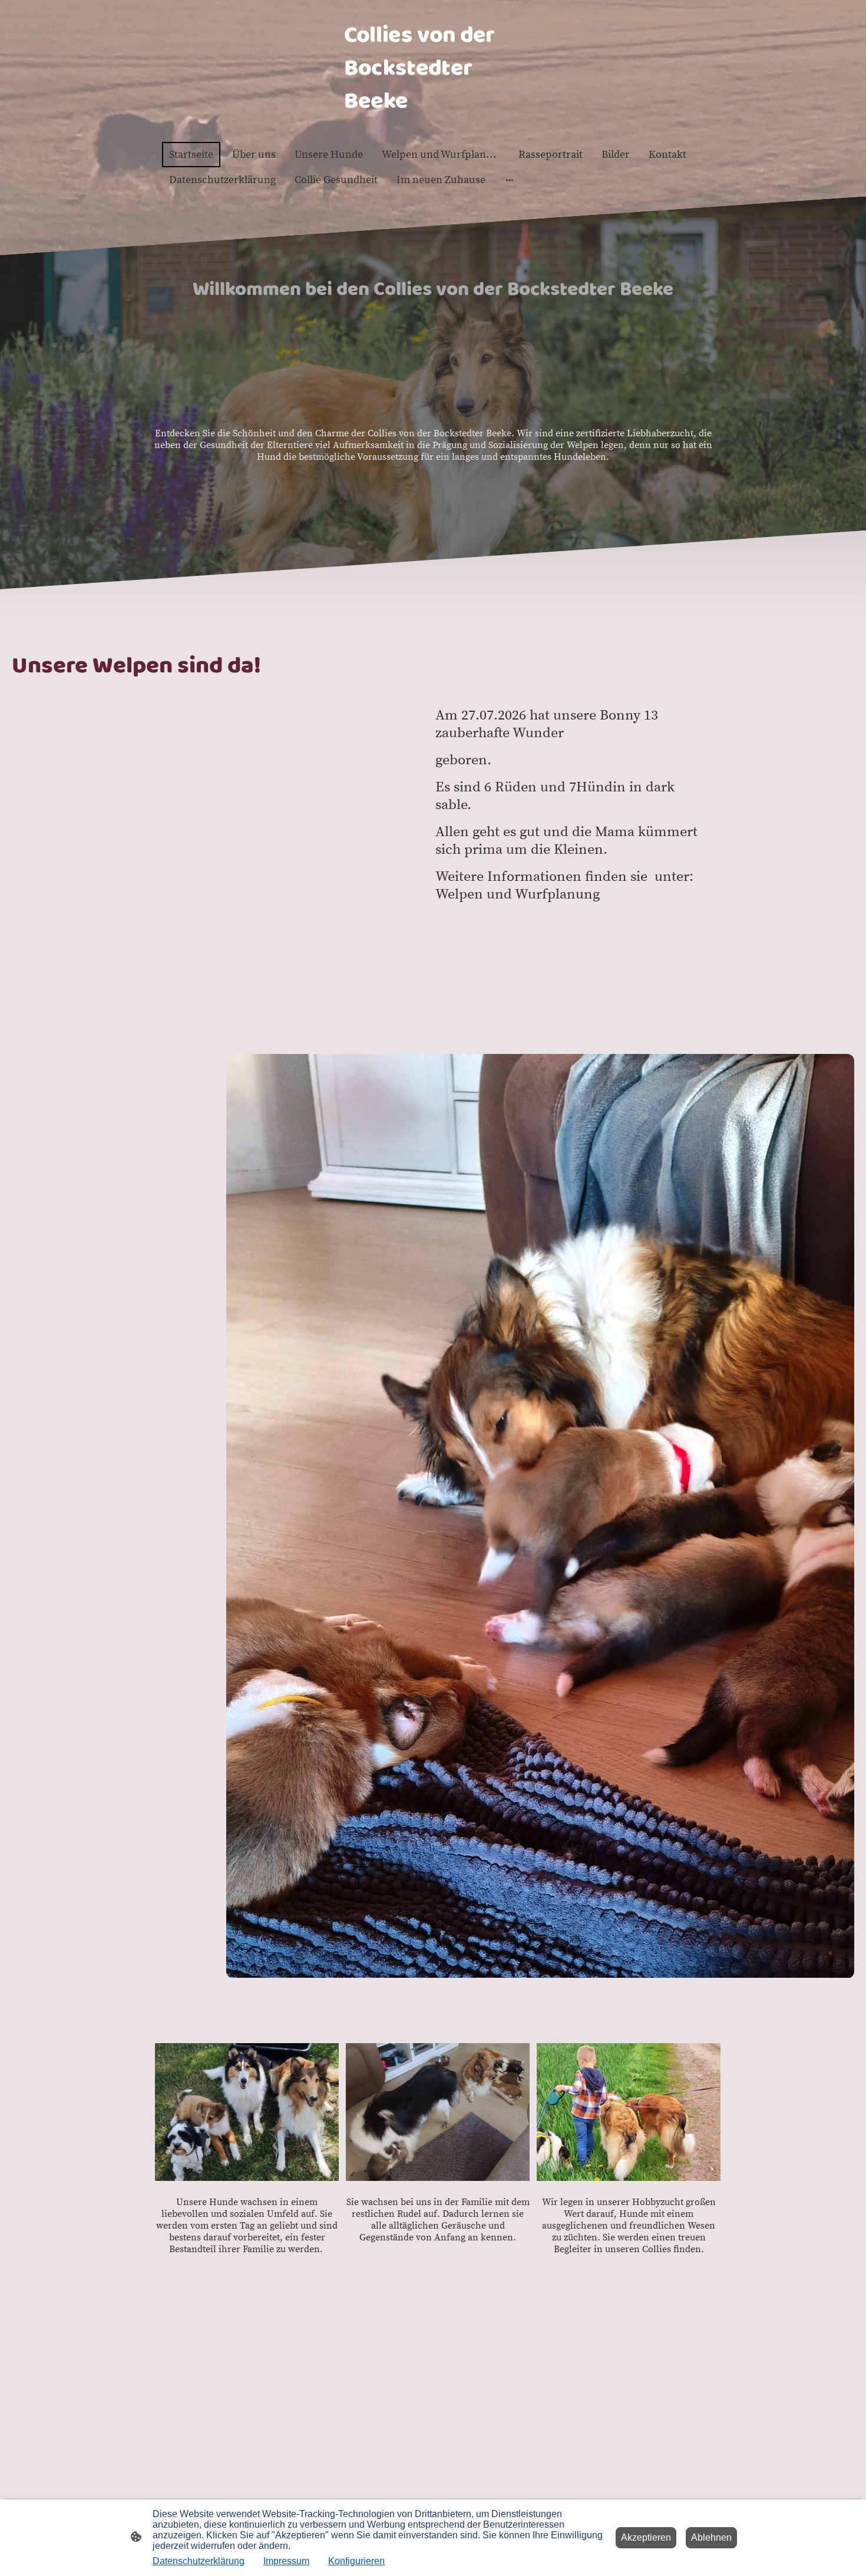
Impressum (286, 2561)
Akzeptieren (646, 2537)
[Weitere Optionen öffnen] (510, 180)
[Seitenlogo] (433, 127)
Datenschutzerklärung (199, 2561)
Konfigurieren (356, 2561)
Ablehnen (711, 2537)
